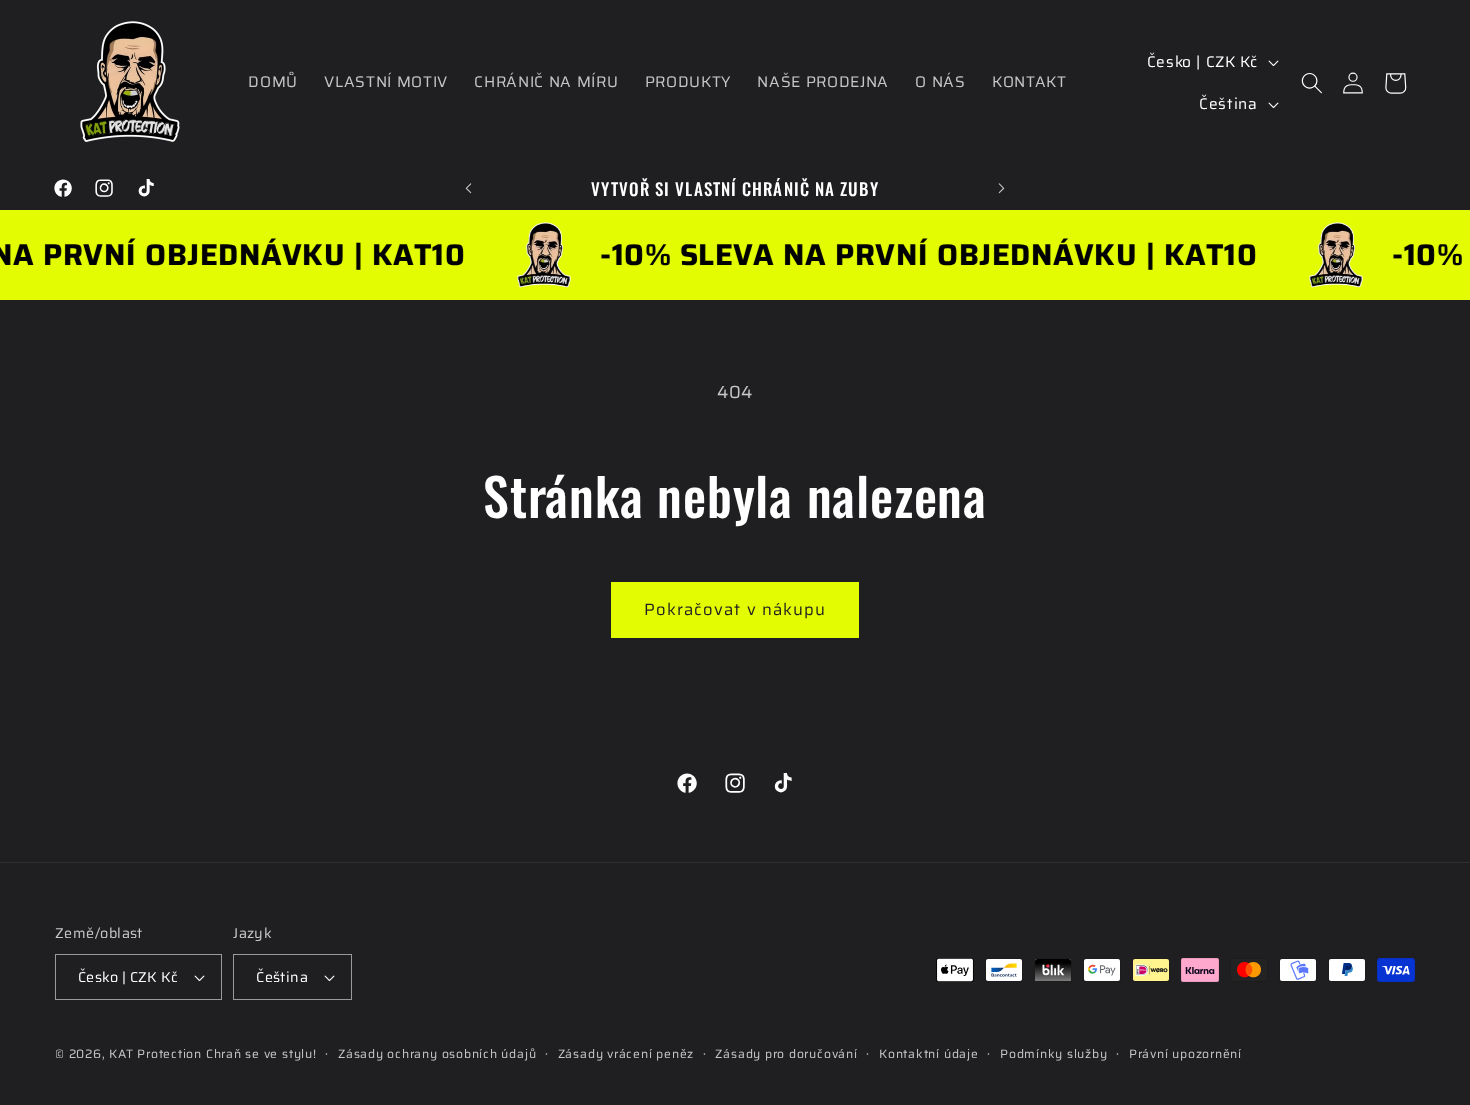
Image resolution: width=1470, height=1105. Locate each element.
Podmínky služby (1054, 1053)
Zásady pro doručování (786, 1053)
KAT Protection (155, 1053)
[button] (1311, 83)
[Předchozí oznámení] (469, 188)
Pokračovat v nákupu (735, 609)
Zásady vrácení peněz (626, 1053)
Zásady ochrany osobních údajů (437, 1053)
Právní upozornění (1185, 1053)
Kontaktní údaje (929, 1053)
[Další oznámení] (1002, 188)
